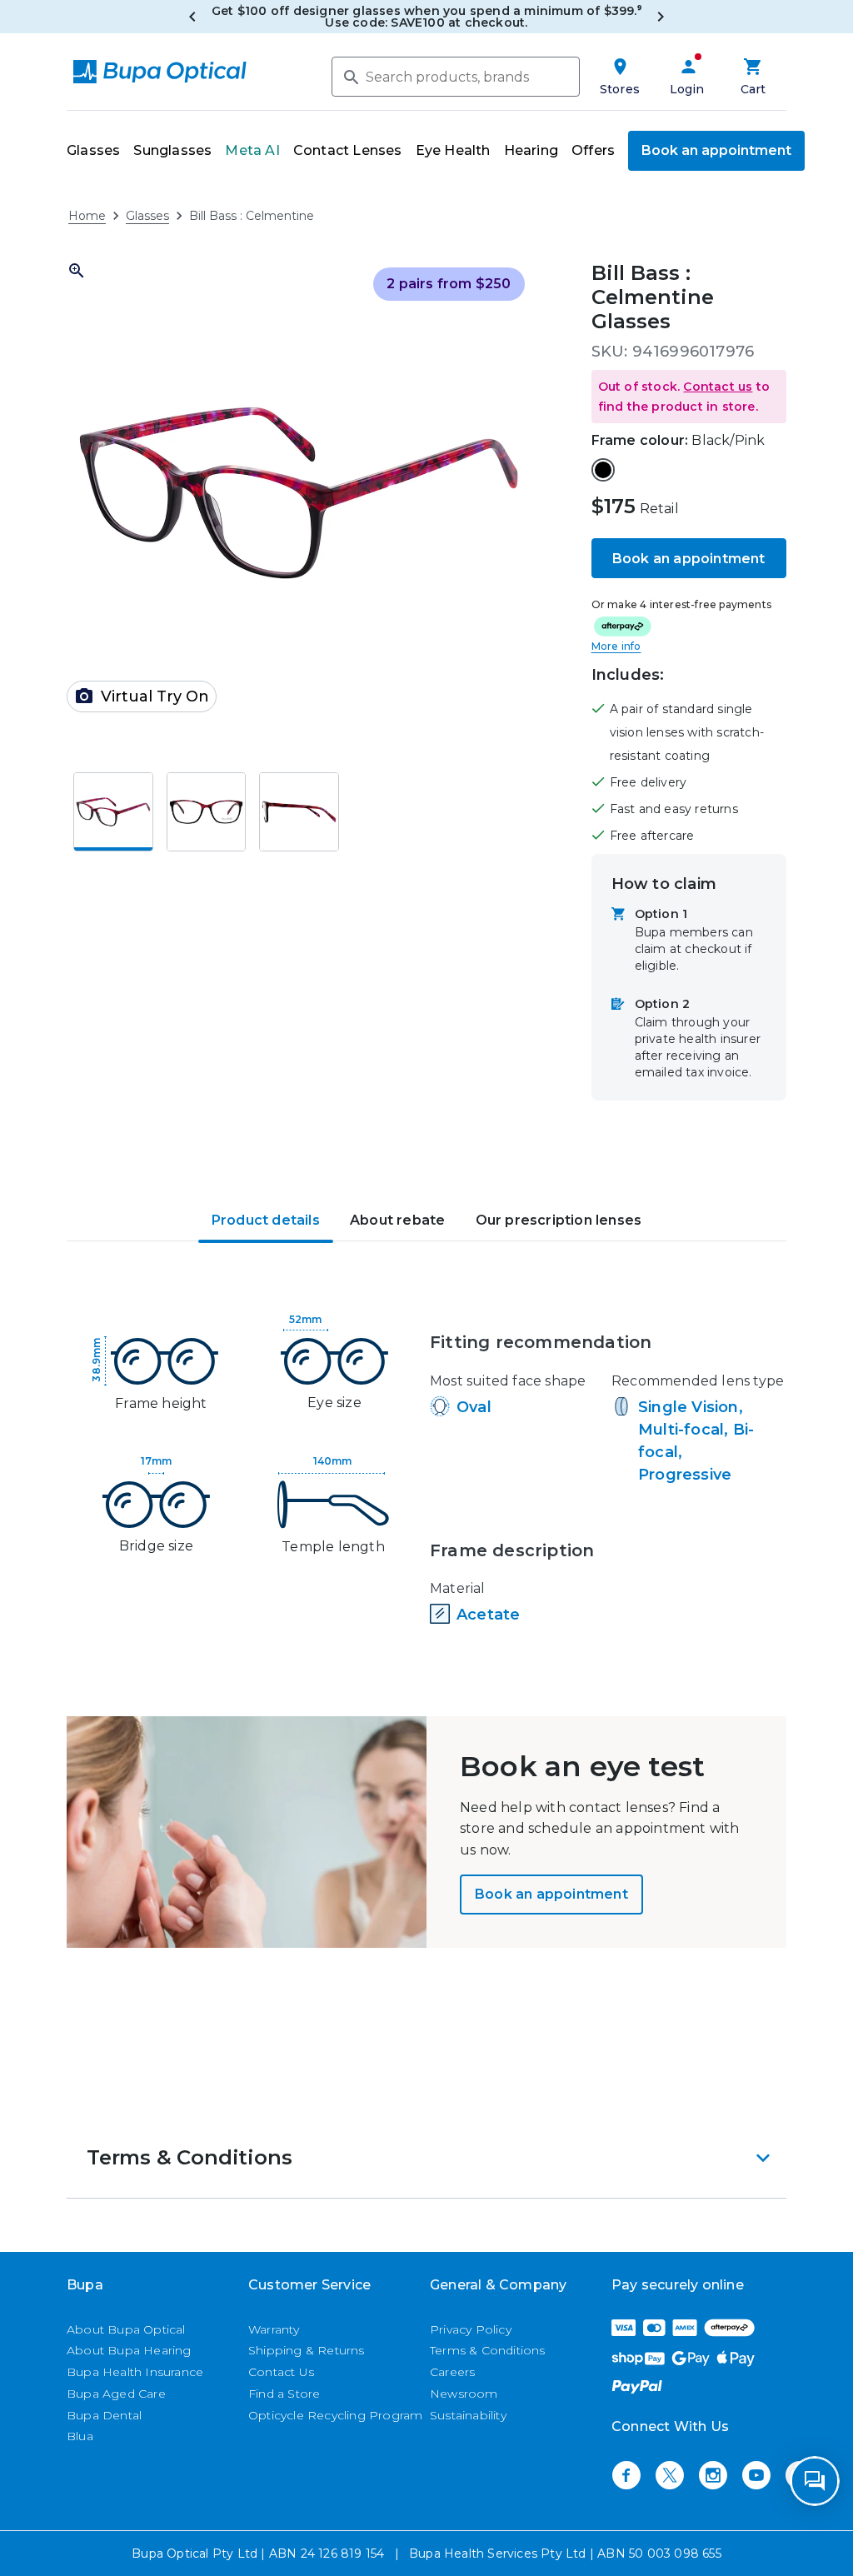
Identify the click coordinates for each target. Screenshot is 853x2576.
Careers (452, 2372)
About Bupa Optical (126, 2329)
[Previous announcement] (192, 17)
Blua (80, 2436)
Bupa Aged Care (116, 2394)
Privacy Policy (471, 2329)
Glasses (147, 216)
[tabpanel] (426, 1472)
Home (87, 216)
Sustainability (468, 2415)
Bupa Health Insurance (135, 2372)
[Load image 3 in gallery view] (299, 812)
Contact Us (281, 2372)
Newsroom (464, 2394)
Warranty (274, 2329)
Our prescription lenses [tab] (559, 1220)
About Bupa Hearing (129, 2350)
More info (616, 646)
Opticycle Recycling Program (335, 2415)
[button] (689, 397)
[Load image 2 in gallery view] (207, 812)
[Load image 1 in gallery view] (113, 812)
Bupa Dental (104, 2415)
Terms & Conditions (488, 2350)
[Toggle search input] (350, 76)
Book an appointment (716, 150)
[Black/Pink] (603, 470)
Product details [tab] (266, 1220)
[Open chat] (815, 2481)
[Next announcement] (661, 17)
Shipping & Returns (307, 2350)
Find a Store (284, 2394)
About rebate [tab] (397, 1220)
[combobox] (456, 77)
